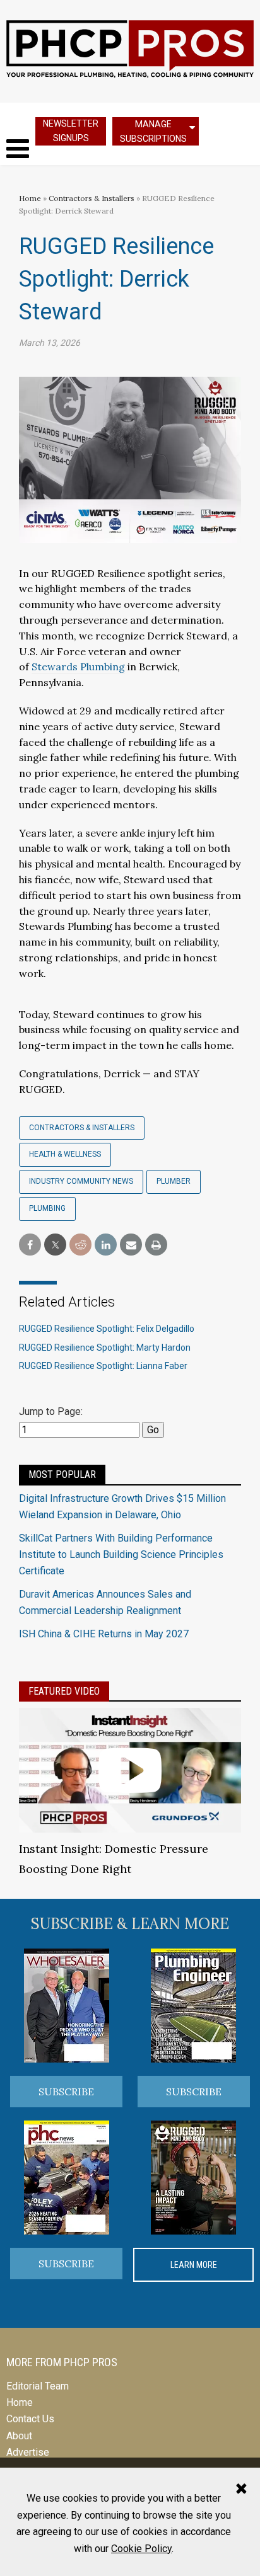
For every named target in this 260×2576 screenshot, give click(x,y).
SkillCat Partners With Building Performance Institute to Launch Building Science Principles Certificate (121, 1555)
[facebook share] (30, 1245)
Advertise (28, 2452)
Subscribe (66, 2092)
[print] (156, 1245)
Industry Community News (81, 1181)
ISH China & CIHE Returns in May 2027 (104, 1634)
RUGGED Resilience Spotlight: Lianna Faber (103, 1366)
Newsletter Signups (71, 131)
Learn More (194, 2265)
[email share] (131, 1245)
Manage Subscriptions (153, 131)
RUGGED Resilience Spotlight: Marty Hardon (105, 1348)
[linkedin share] (106, 1245)
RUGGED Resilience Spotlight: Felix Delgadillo (107, 1329)
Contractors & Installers (92, 198)
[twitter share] (55, 1245)
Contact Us (30, 2419)
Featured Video (64, 1691)
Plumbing (47, 1208)
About (19, 2436)
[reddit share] (80, 1245)
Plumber (174, 1181)
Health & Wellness (65, 1154)
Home (30, 198)
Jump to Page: (51, 1411)
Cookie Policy (141, 2549)
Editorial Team (38, 2386)
